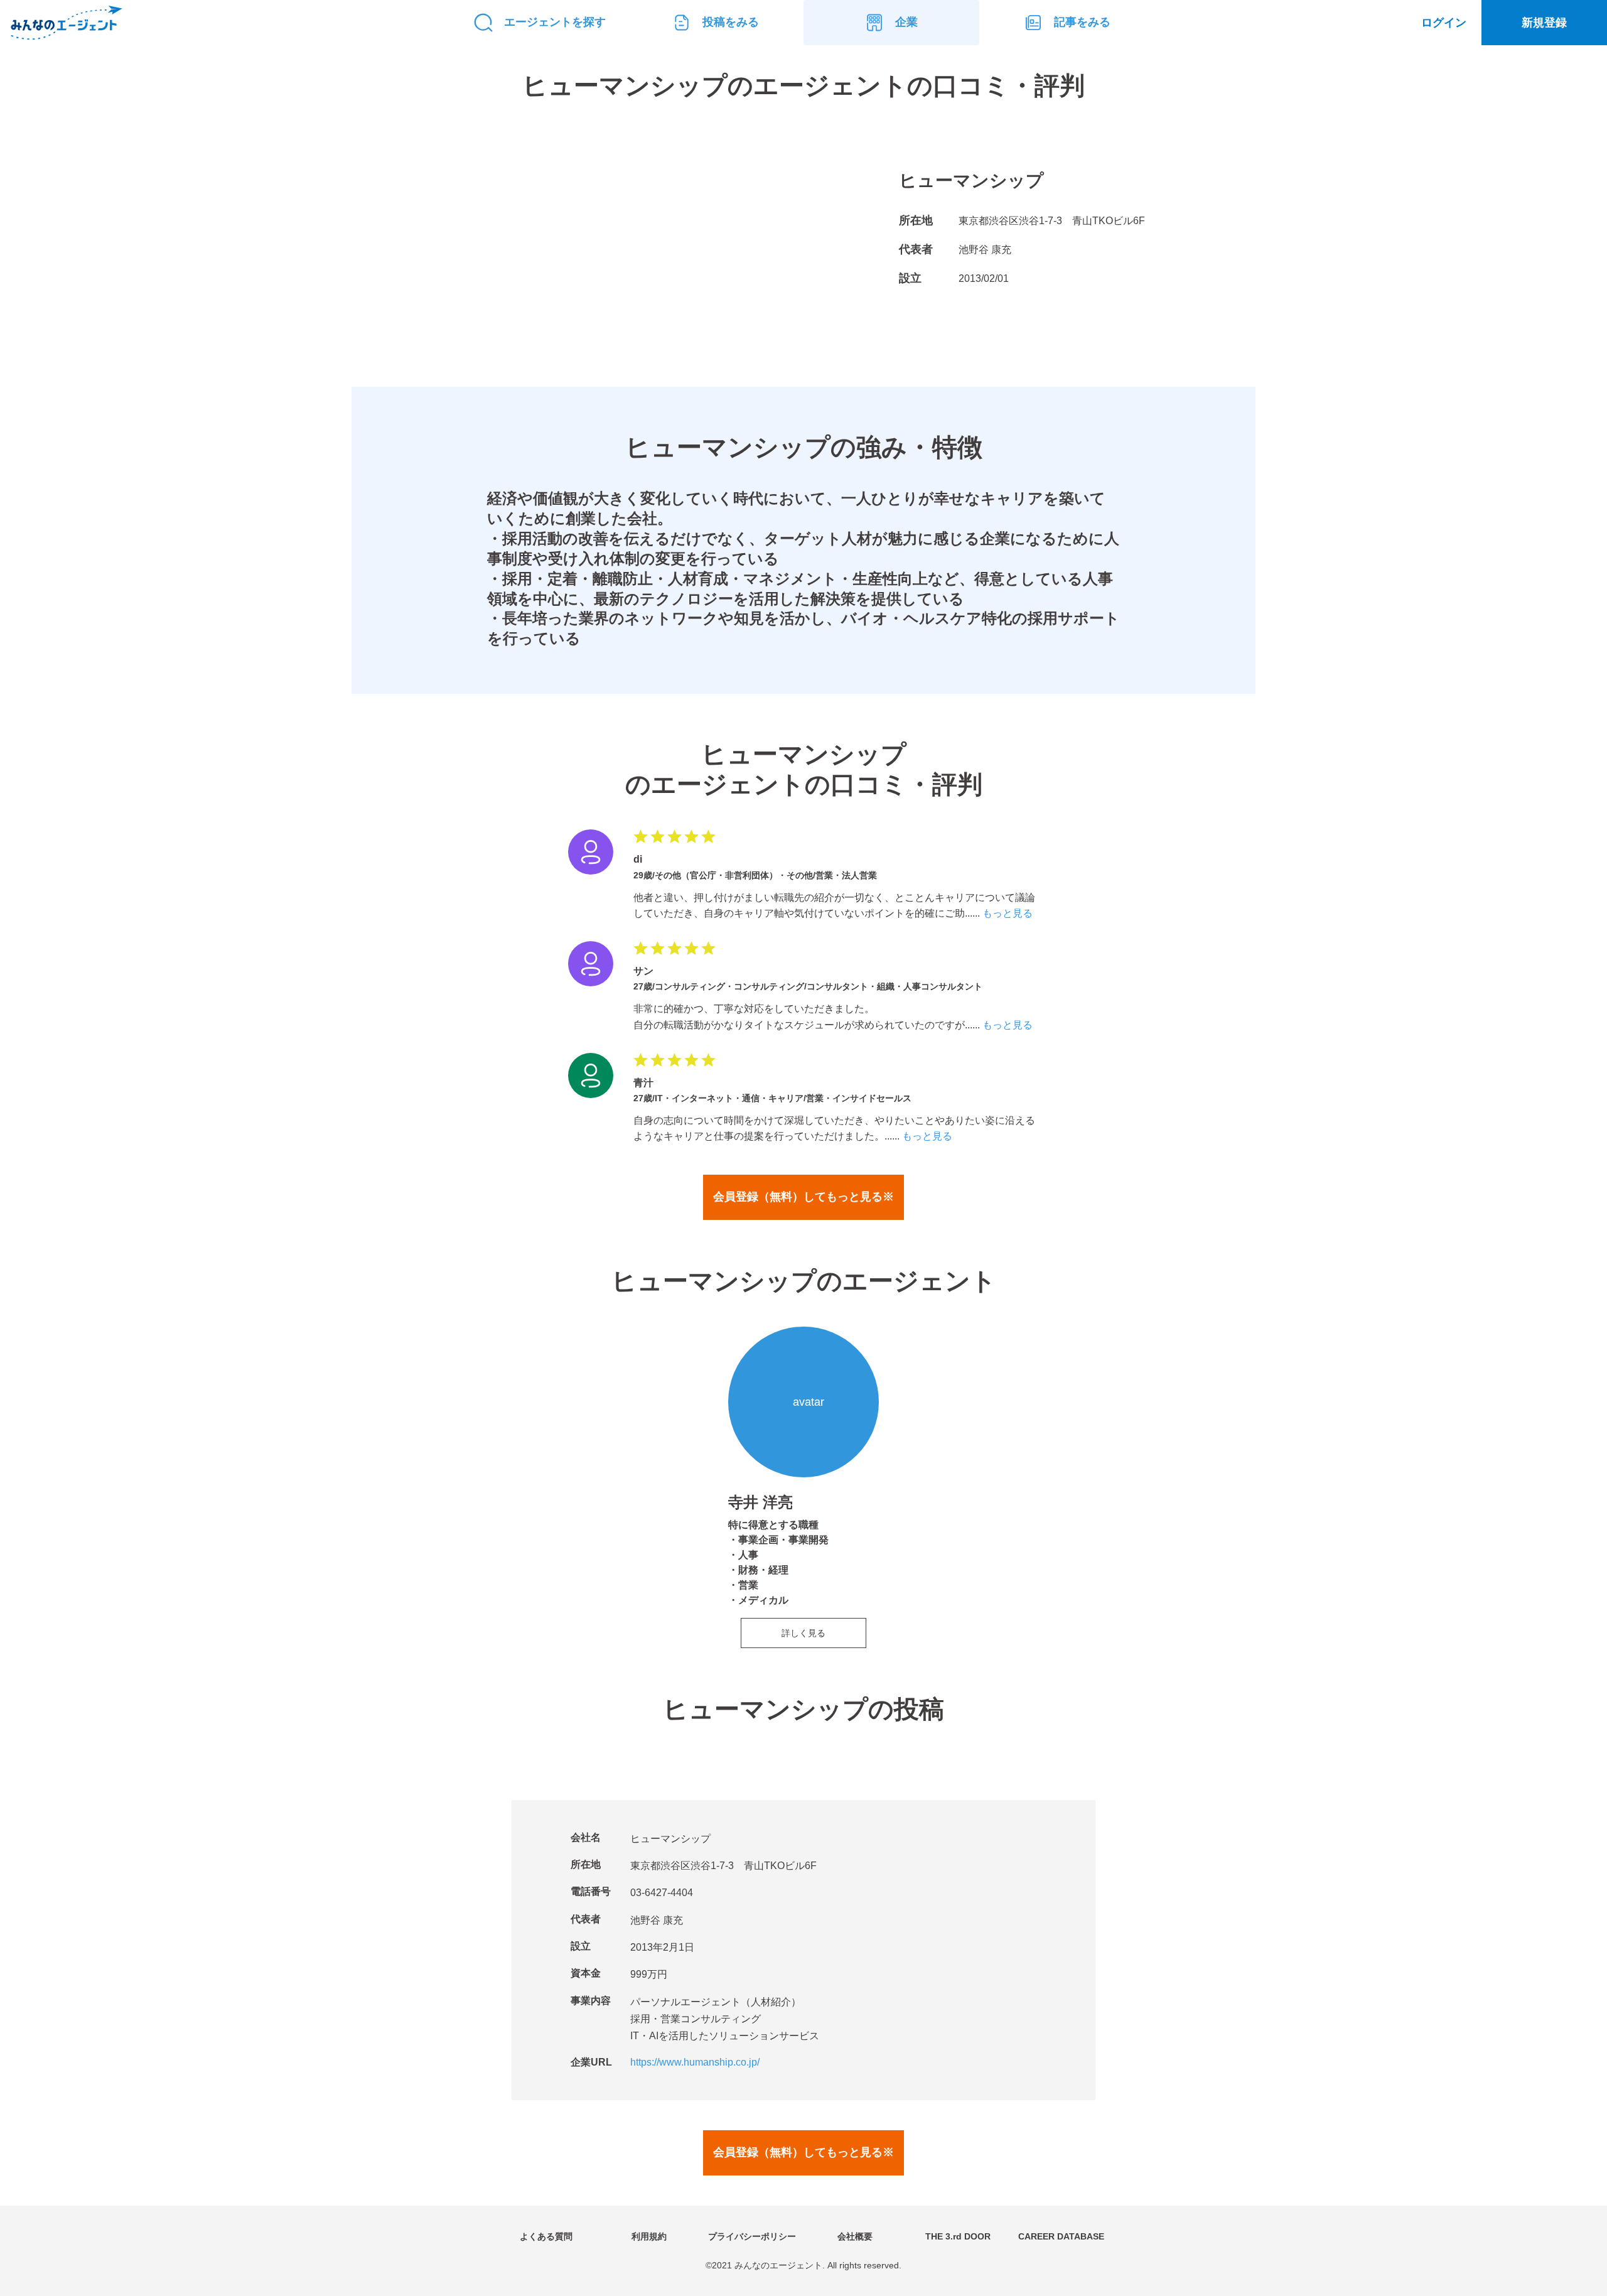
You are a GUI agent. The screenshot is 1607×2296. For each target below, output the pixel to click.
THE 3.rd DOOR (958, 2236)
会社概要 (855, 2236)
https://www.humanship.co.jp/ (695, 2062)
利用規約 (649, 2236)
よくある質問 (546, 2236)
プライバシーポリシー (752, 2236)
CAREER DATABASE (1061, 2236)
